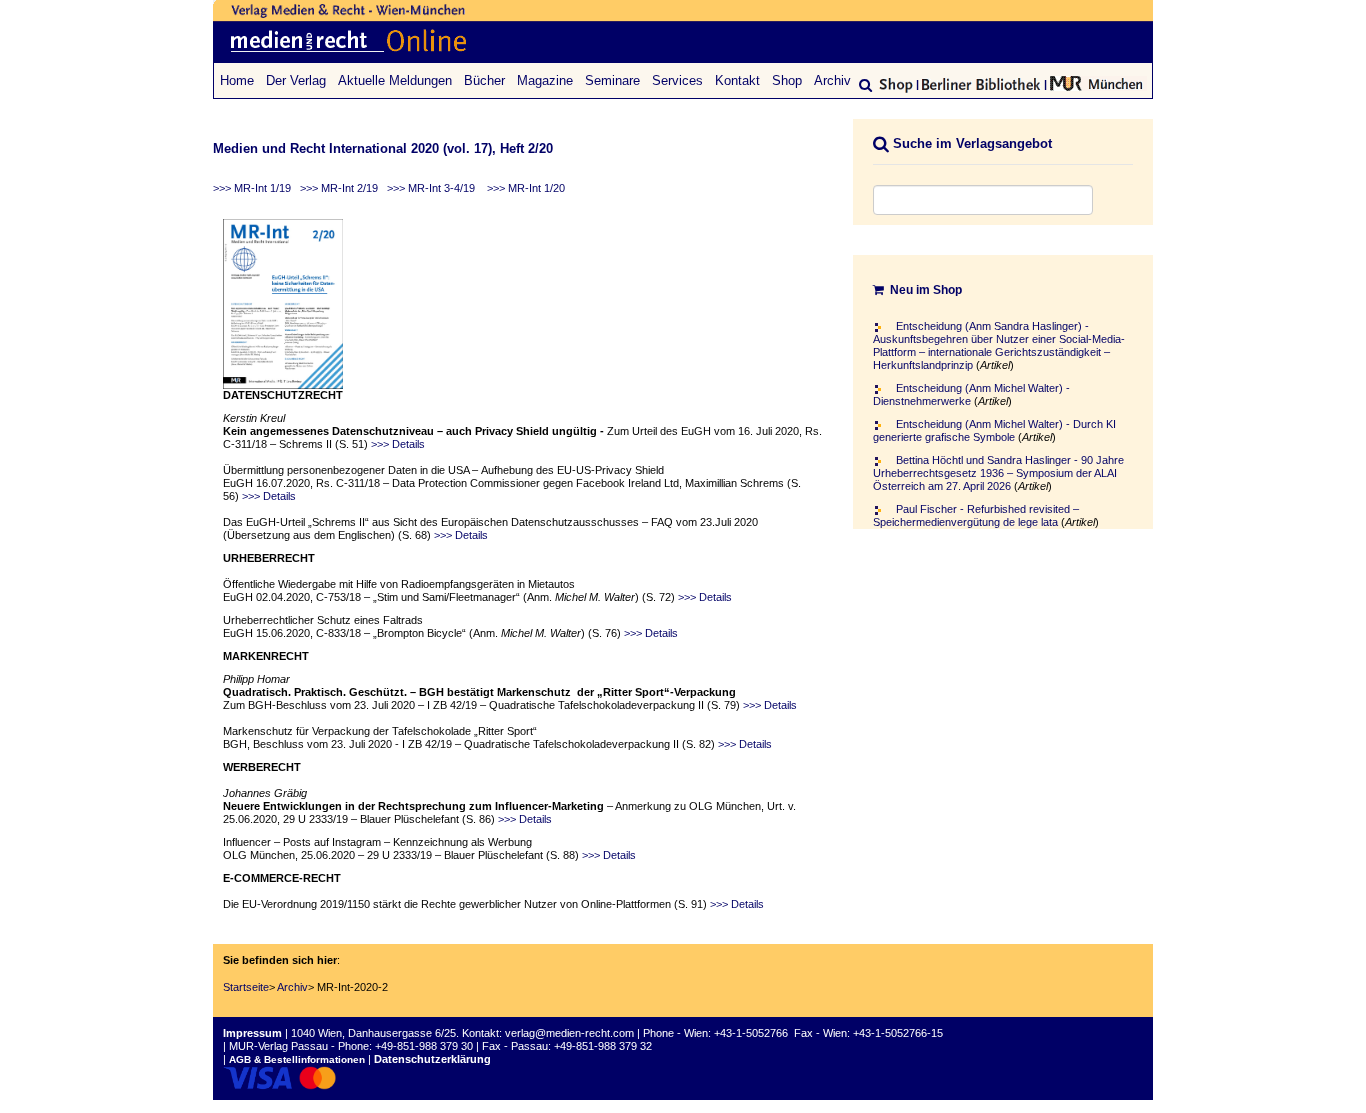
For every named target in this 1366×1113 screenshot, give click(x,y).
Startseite (246, 987)
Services (677, 80)
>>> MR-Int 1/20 (526, 188)
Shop (787, 80)
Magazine (545, 80)
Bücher (484, 80)
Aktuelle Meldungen (395, 80)
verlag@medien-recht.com (569, 1033)
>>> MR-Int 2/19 (339, 188)
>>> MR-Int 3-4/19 (431, 188)
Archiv (832, 80)
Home (237, 80)
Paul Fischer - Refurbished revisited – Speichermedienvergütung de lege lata (976, 515)
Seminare (612, 80)
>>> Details (398, 444)
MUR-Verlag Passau (278, 1046)
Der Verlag (296, 80)
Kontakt (737, 80)
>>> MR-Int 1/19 (252, 188)
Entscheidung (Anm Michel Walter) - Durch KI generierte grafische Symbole (994, 430)
